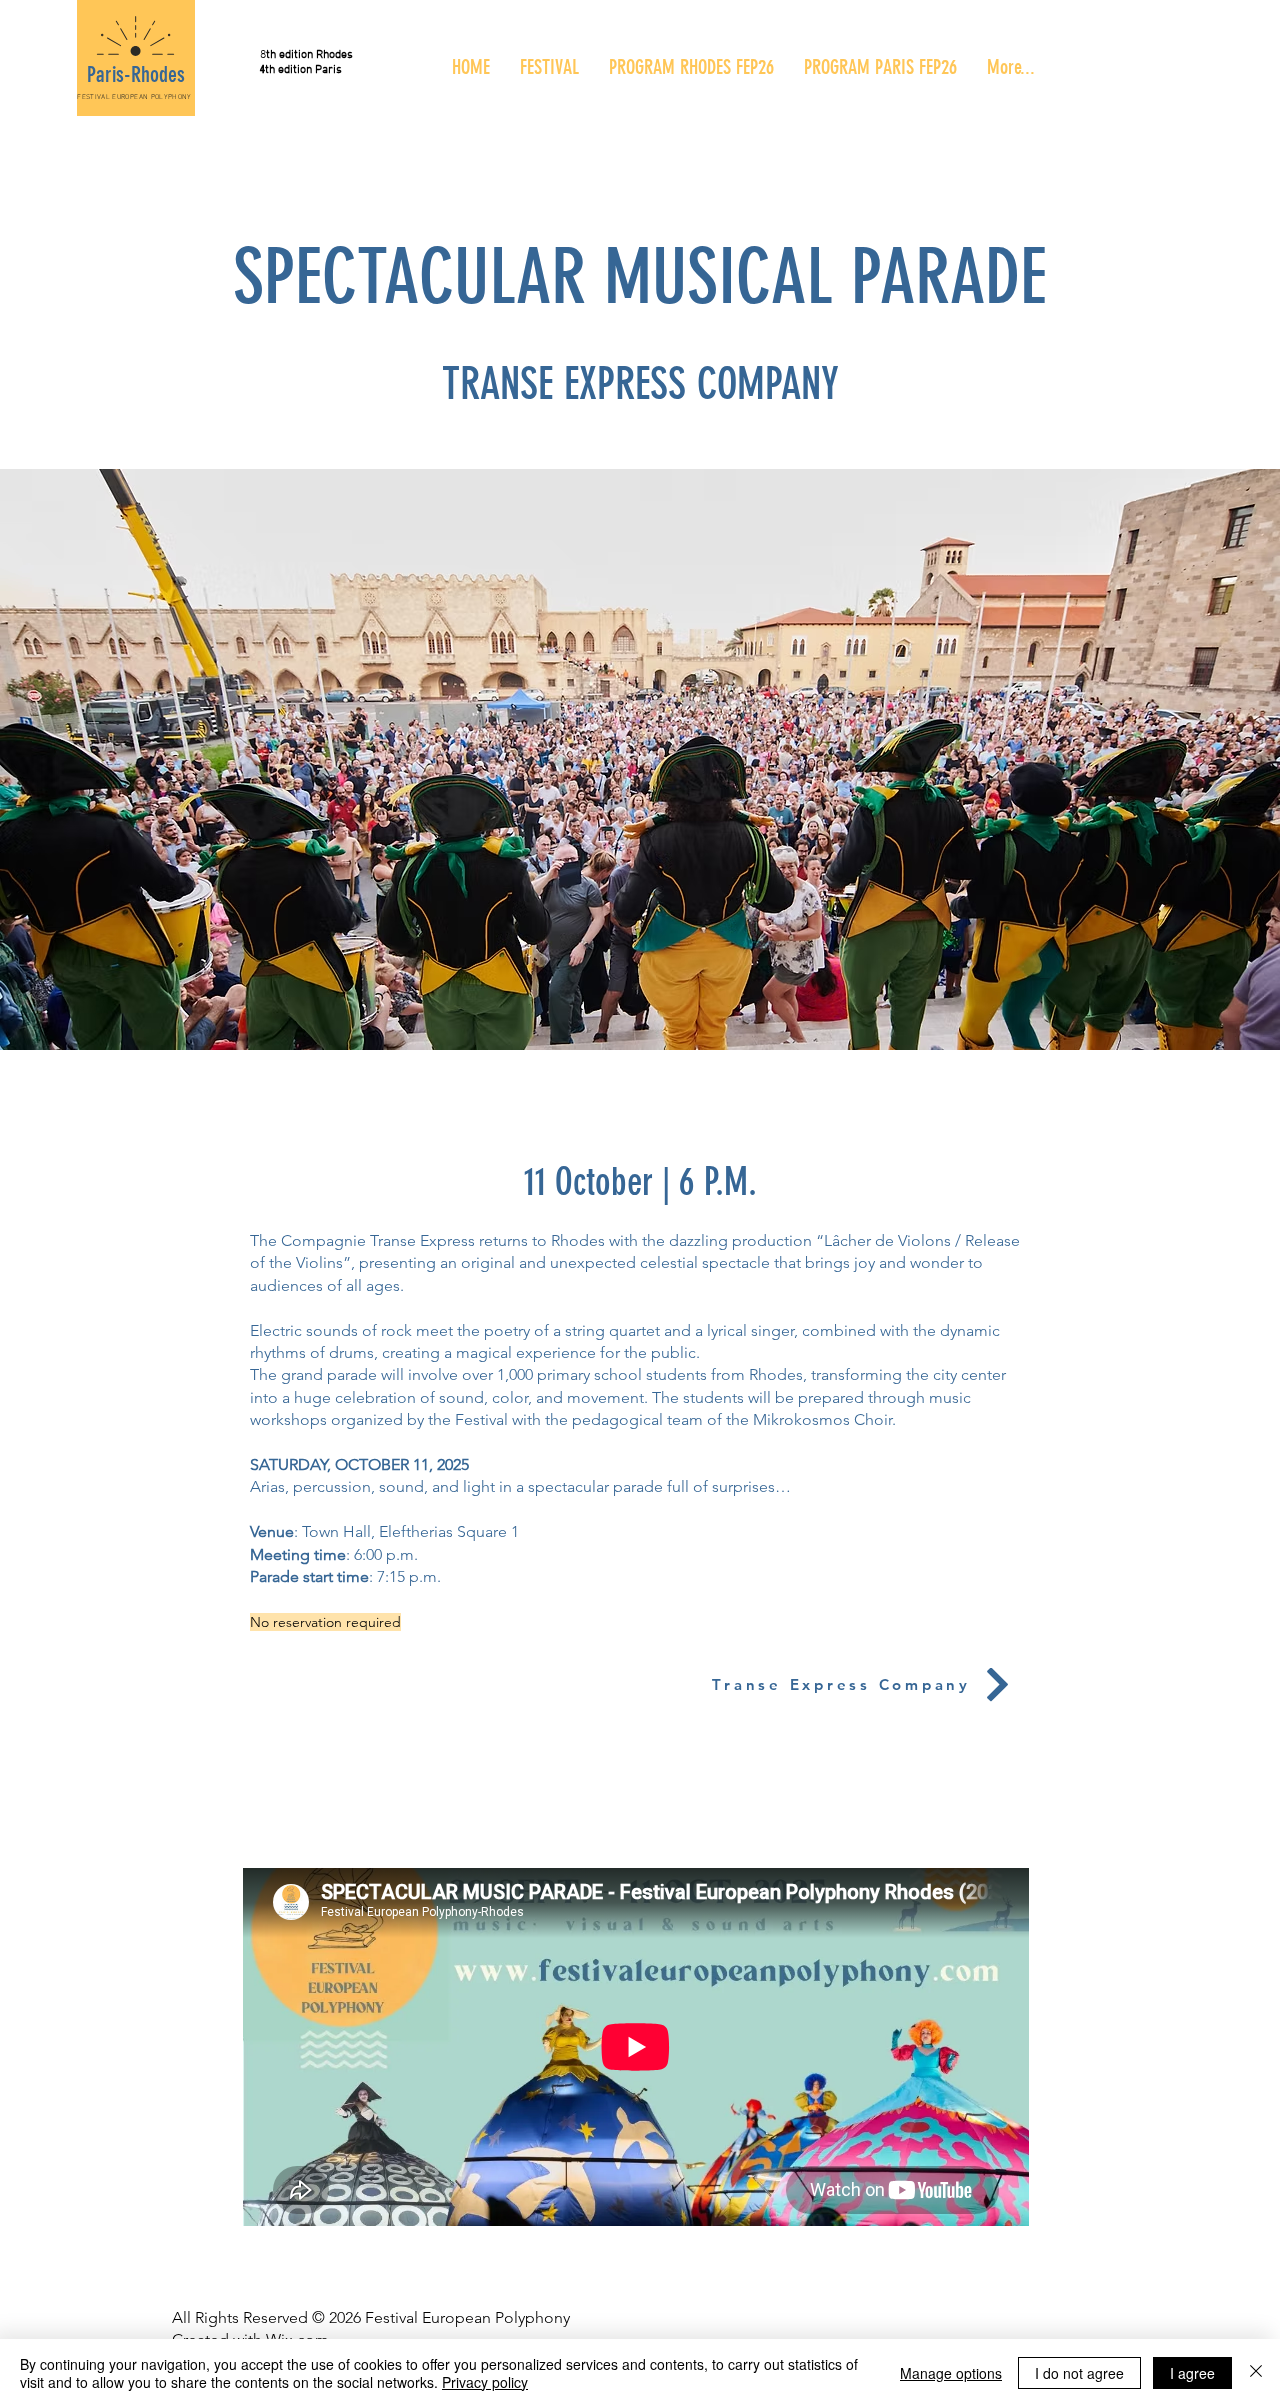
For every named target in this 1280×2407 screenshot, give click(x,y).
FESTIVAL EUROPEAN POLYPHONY (134, 97)
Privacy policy (485, 2382)
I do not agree (1079, 2373)
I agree (1192, 2373)
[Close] (1256, 2373)
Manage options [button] (951, 2373)
